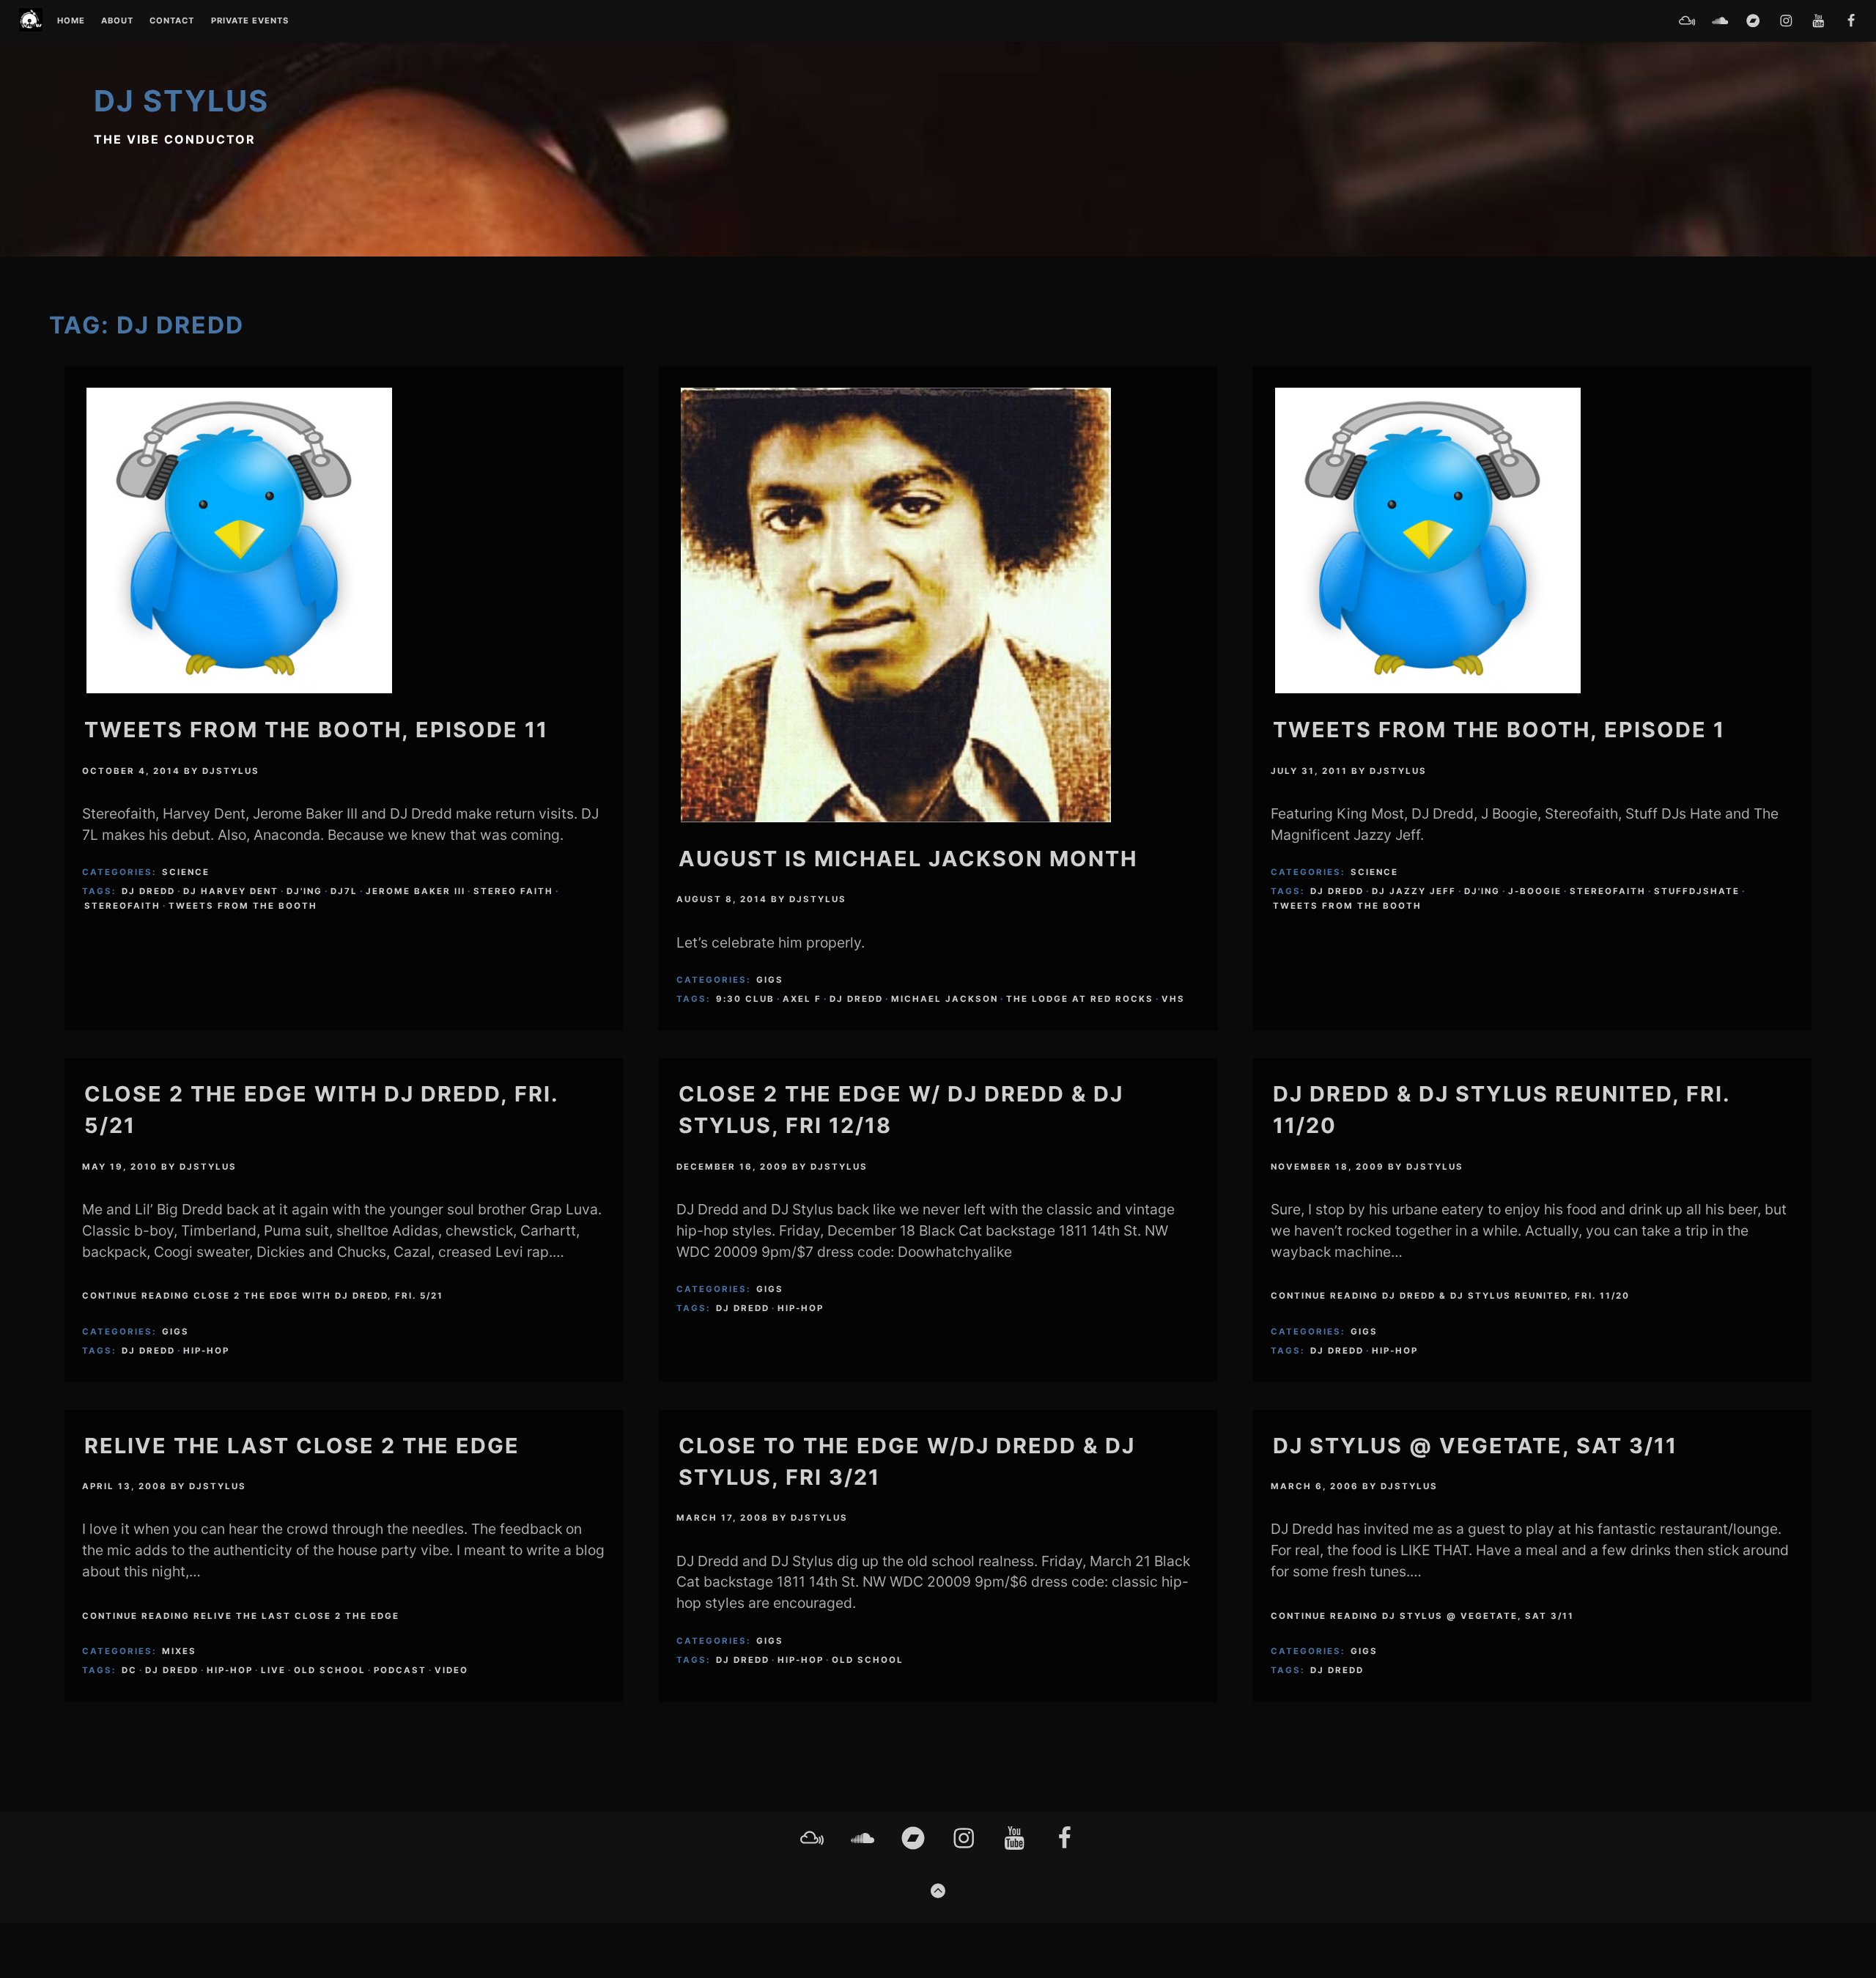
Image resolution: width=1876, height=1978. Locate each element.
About (117, 21)
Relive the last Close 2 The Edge (302, 1446)
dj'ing (304, 891)
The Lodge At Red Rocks (1080, 999)
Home (71, 21)
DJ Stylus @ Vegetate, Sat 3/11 (1475, 1446)
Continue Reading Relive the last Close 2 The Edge (241, 1616)
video (451, 1670)
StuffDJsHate (1697, 891)
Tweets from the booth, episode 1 (1499, 730)
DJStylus (231, 771)
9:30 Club (745, 999)
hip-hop (206, 1351)
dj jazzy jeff (1414, 891)
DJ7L (344, 891)
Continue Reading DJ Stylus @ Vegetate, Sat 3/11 (1422, 1616)
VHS (1173, 999)
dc (129, 1670)
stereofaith (122, 906)
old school (330, 1670)
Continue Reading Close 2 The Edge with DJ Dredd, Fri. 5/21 (263, 1296)
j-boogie (1535, 891)
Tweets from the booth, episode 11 (316, 730)
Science (186, 872)
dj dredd (148, 891)
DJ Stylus (181, 101)
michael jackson (945, 999)
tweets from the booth (243, 906)
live (273, 1670)
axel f (802, 999)
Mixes (179, 1651)
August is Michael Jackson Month (908, 859)
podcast (400, 1670)
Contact (172, 21)
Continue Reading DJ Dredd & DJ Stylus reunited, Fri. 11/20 (1450, 1296)
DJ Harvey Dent (231, 891)
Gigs (770, 980)
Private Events (250, 21)
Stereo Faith (513, 891)
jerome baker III (416, 891)
